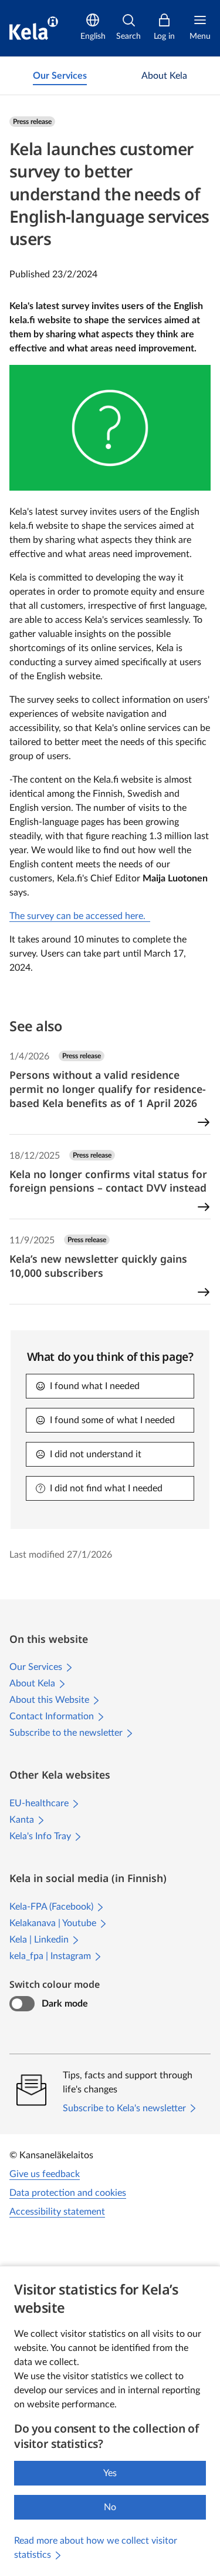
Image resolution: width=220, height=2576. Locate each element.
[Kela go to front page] (34, 28)
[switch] (22, 2004)
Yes (110, 2473)
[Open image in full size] (110, 427)
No (110, 2507)
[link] (60, 76)
